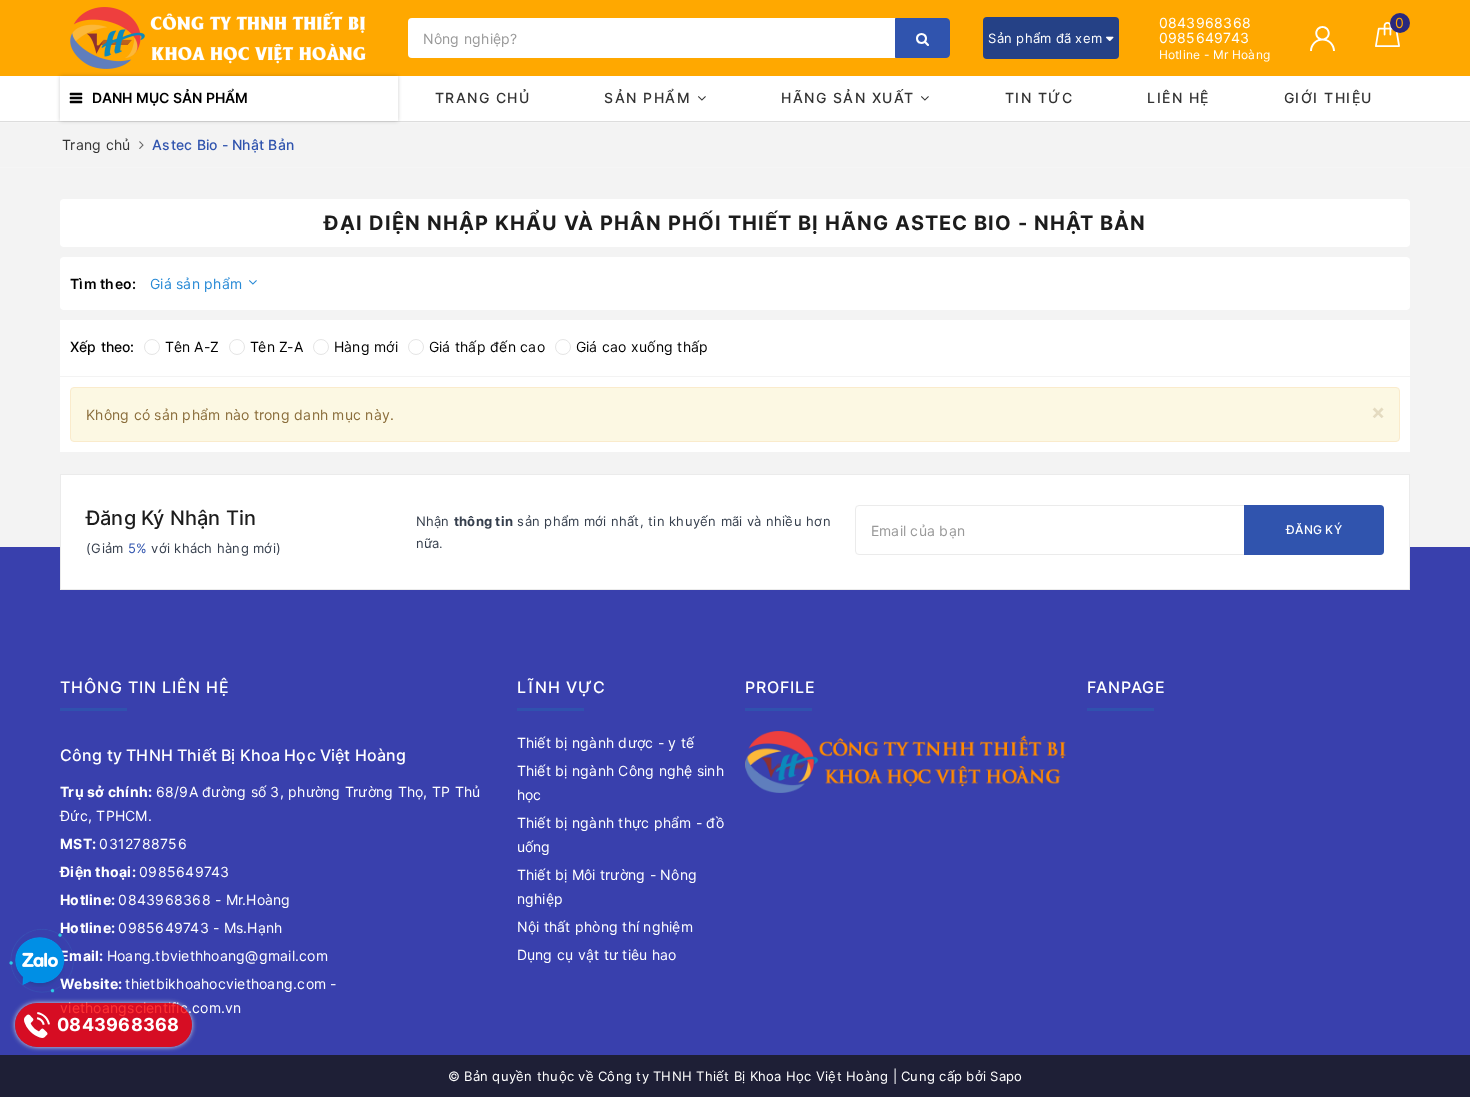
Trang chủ (483, 97)
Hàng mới (366, 346)
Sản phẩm (650, 97)
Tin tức (1039, 97)
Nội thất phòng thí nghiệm (605, 926)
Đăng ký (1314, 529)
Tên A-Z (192, 346)
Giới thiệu (1328, 97)
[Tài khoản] (1322, 38)
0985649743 (1204, 37)
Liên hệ (1178, 97)
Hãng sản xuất (850, 97)
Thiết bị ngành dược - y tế (606, 742)
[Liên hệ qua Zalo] (40, 962)
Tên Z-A (276, 346)
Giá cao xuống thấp (642, 346)
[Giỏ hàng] (1387, 41)
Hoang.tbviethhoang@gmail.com (194, 955)
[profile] (906, 760)
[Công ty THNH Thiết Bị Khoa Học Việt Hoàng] (229, 38)
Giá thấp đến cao (487, 346)
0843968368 (1205, 22)
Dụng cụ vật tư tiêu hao (597, 954)
